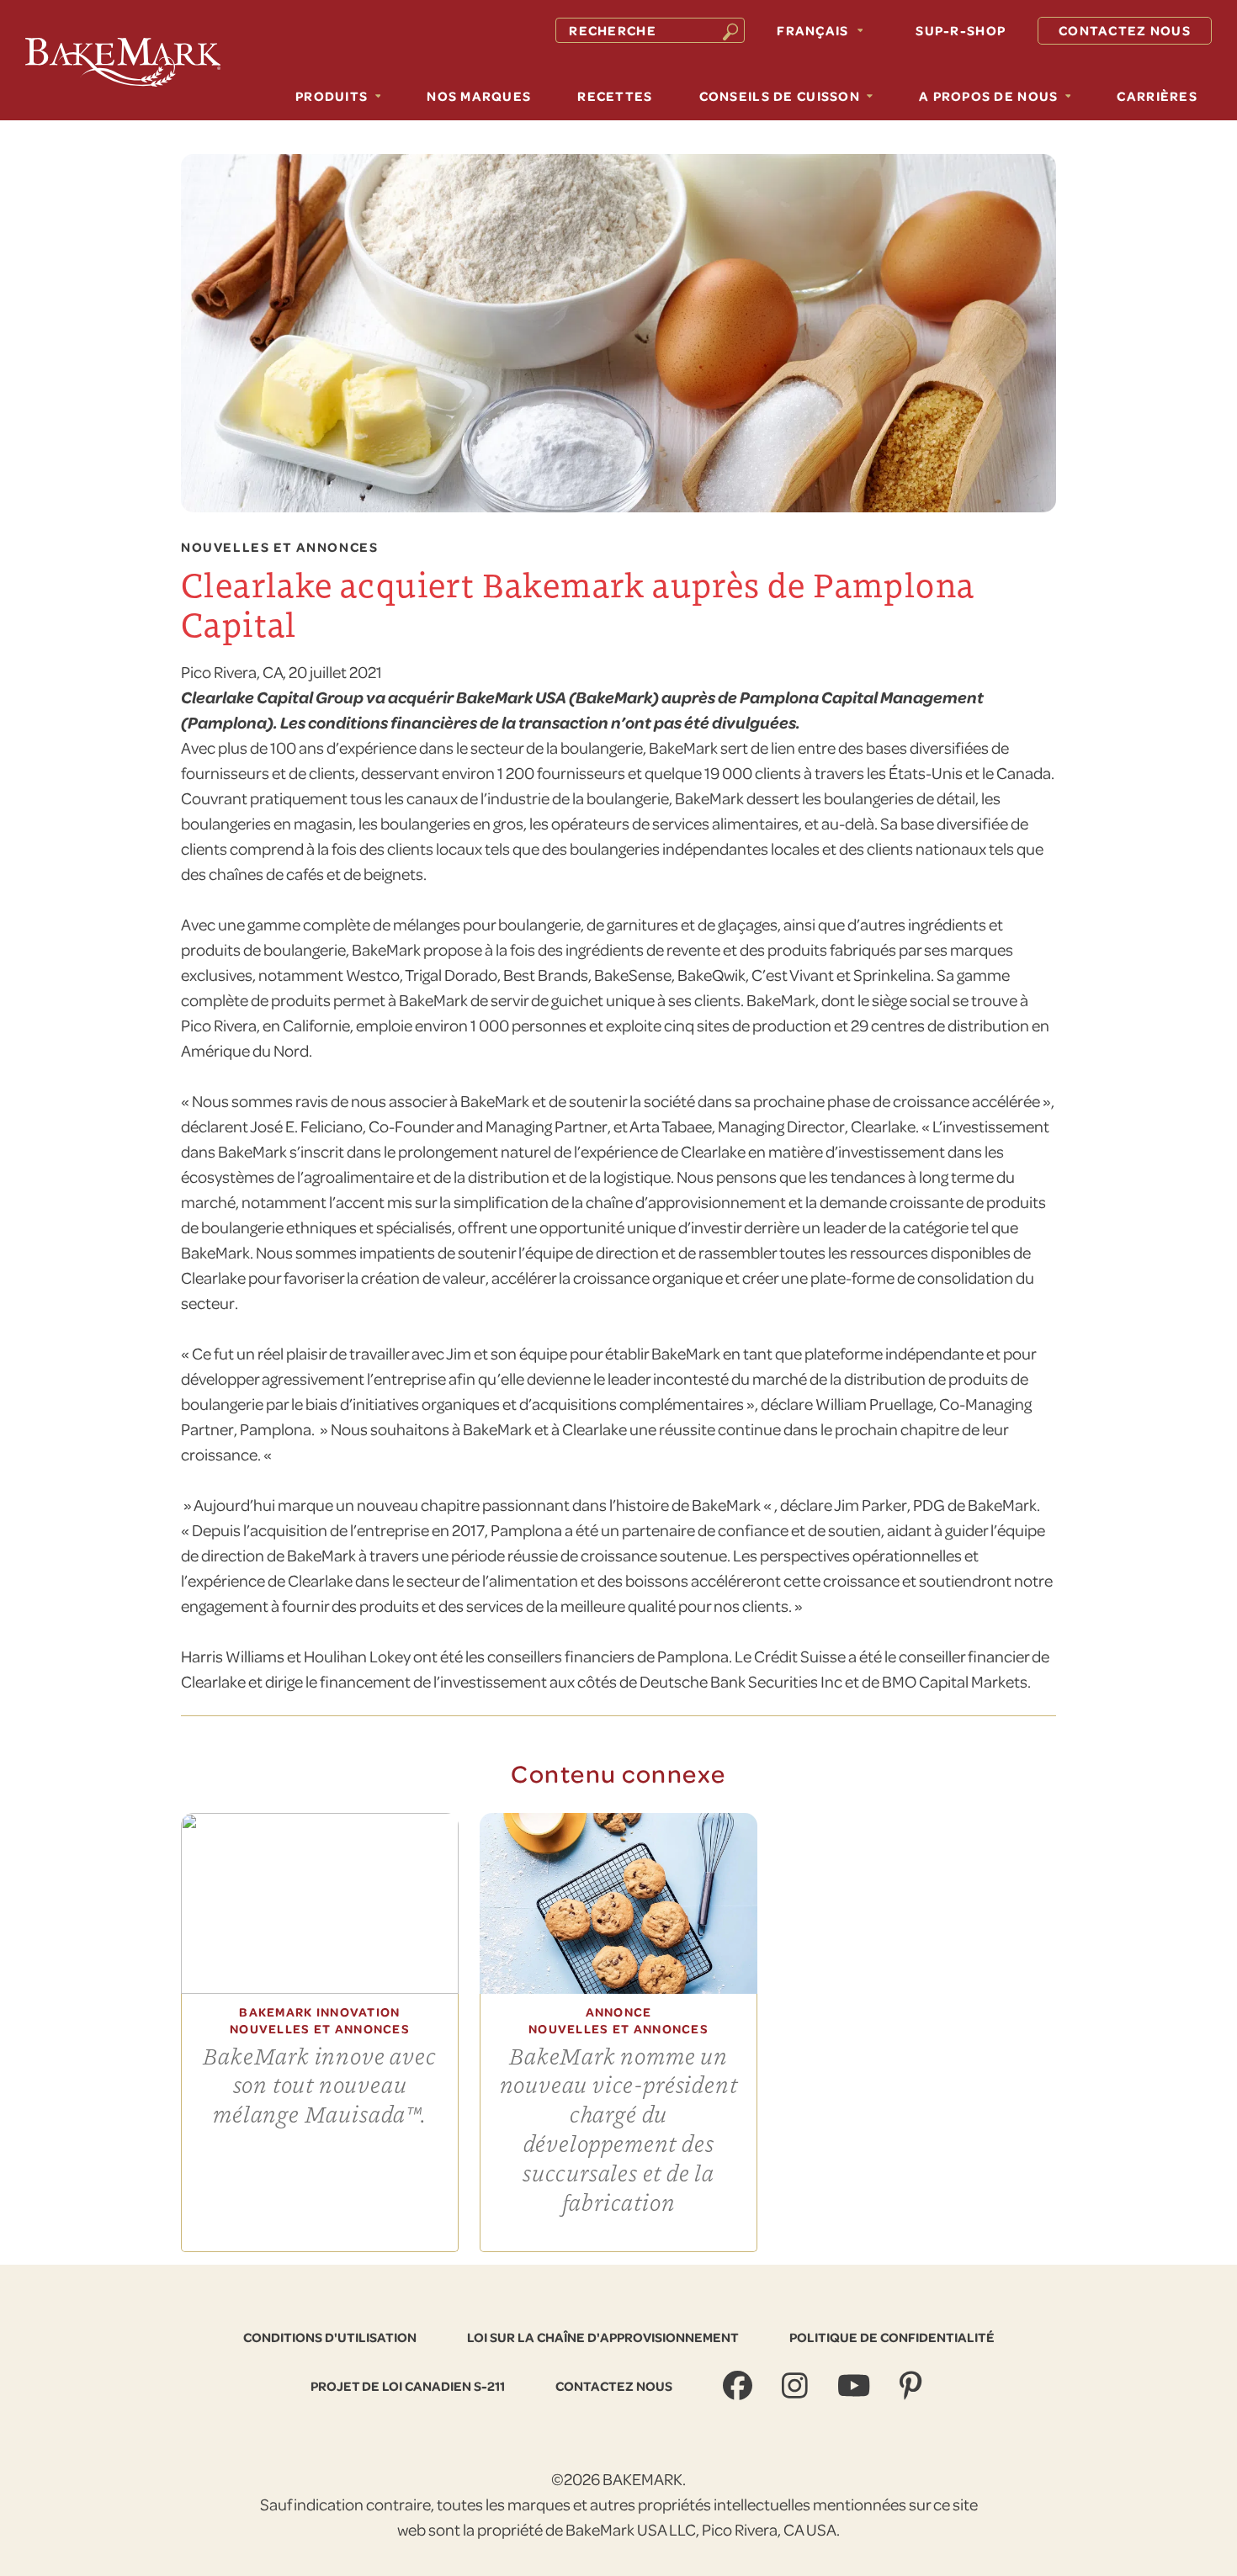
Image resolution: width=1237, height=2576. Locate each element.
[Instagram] (797, 2386)
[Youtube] (856, 2386)
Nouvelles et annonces (279, 548)
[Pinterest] (913, 2386)
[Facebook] (740, 2386)
